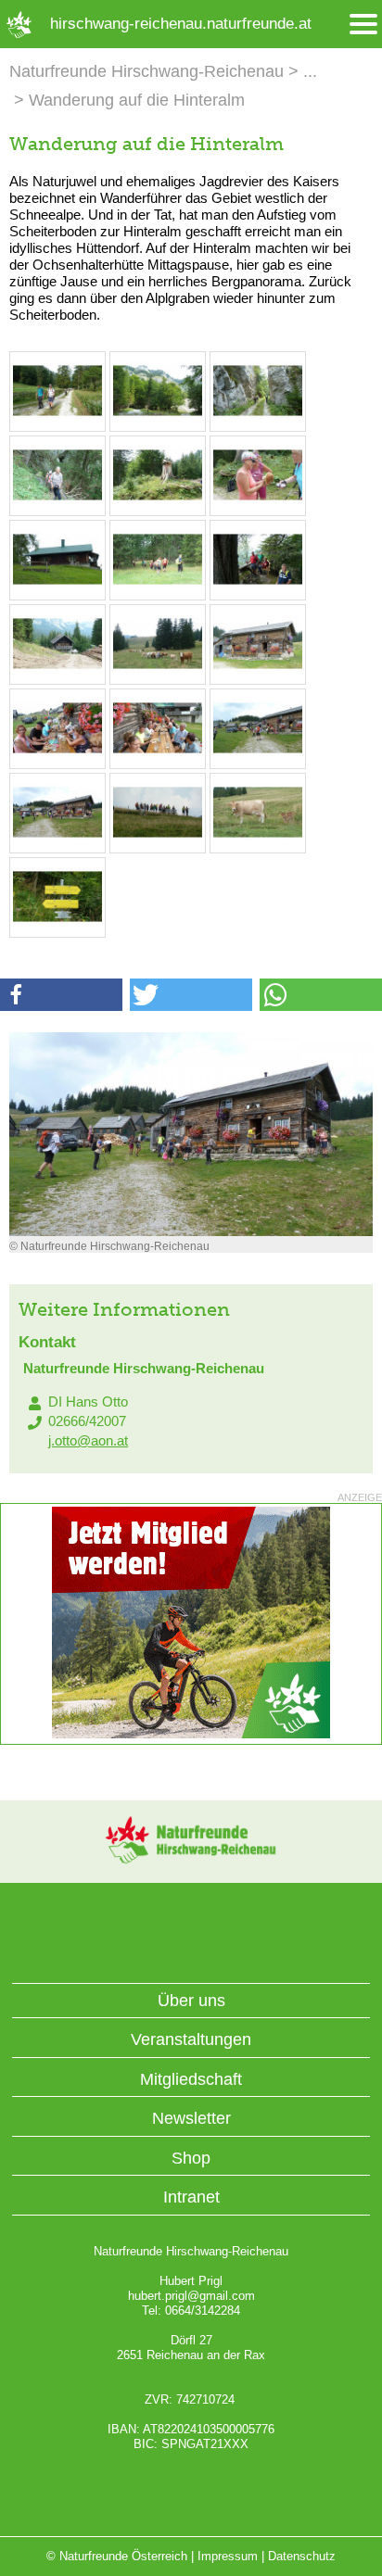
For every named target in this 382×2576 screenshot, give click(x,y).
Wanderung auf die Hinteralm (137, 100)
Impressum (228, 2556)
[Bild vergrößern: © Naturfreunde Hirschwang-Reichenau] (57, 421)
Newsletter (191, 2118)
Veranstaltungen (191, 2039)
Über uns (191, 2001)
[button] (61, 995)
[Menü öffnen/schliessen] (363, 25)
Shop (191, 2158)
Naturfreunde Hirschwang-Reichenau (146, 71)
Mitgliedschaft (191, 2079)
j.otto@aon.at (88, 1440)
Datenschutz (302, 2556)
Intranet (191, 2197)
